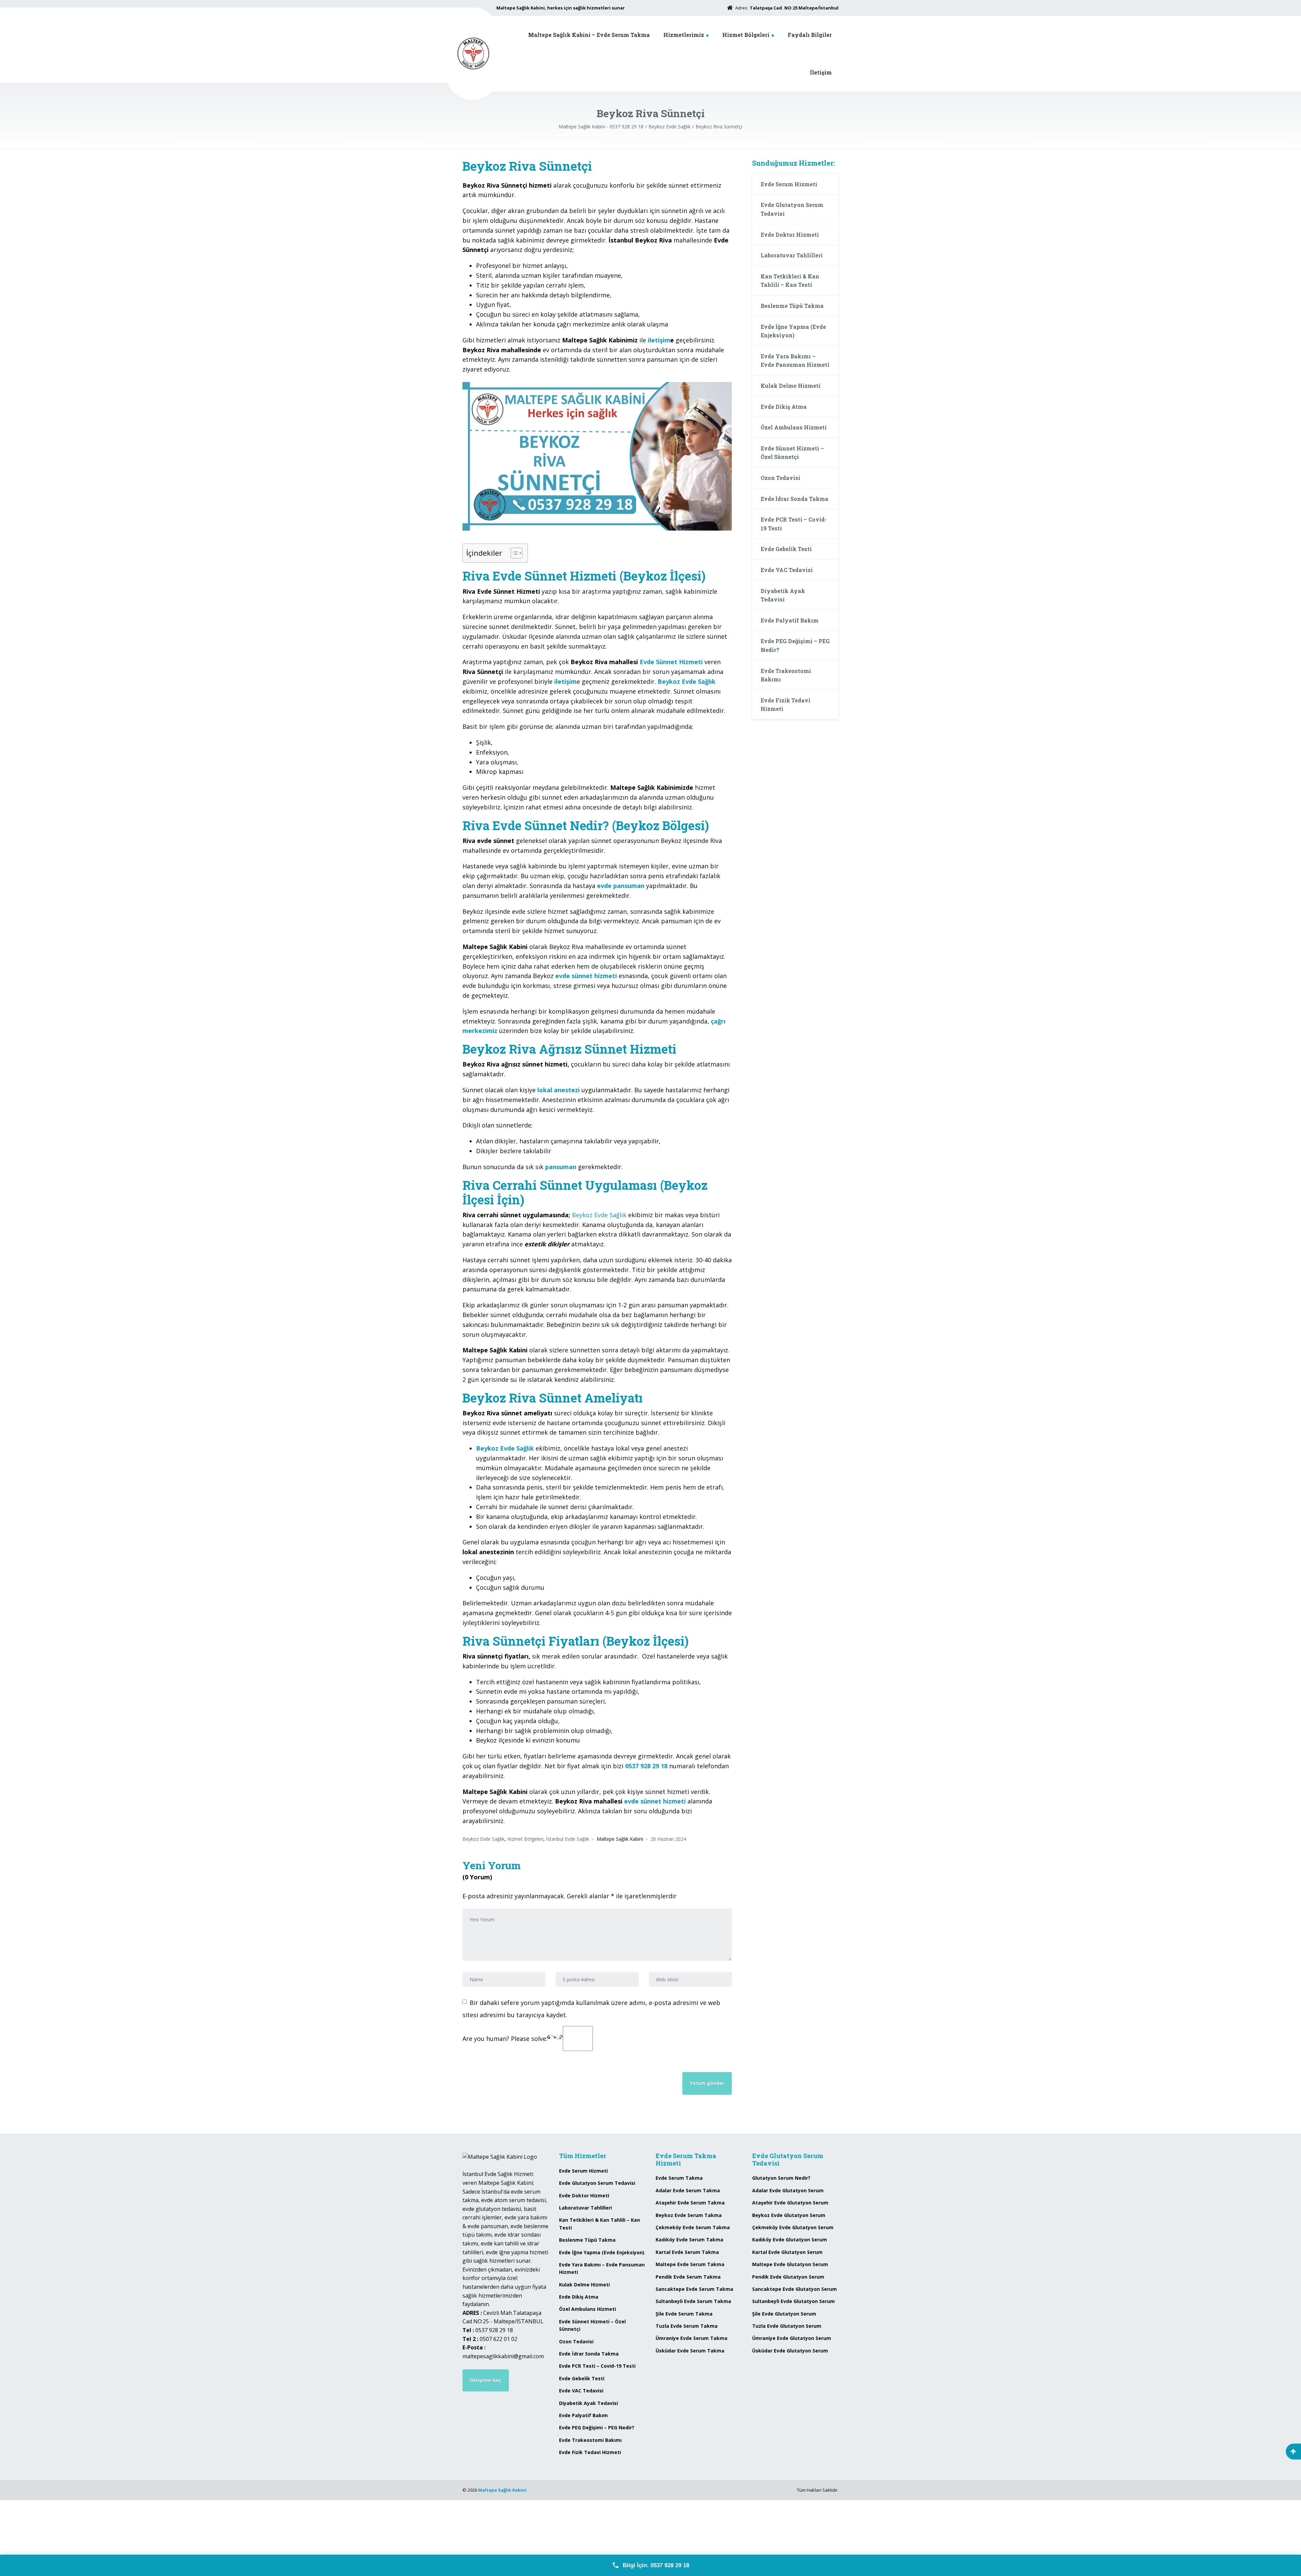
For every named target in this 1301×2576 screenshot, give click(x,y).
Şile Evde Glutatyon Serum (784, 2314)
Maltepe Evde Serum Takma (690, 2264)
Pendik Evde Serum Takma (688, 2277)
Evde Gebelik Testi (786, 549)
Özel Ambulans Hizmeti (794, 427)
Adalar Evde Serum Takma (688, 2190)
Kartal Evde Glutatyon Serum (787, 2252)
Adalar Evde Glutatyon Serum (788, 2190)
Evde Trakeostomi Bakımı (786, 675)
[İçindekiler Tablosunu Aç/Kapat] (513, 553)
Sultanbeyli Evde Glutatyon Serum (793, 2301)
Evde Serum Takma (679, 2178)
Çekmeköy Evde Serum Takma (693, 2227)
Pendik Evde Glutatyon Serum (788, 2277)
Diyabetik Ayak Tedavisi (783, 595)
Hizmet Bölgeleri (746, 35)
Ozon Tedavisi (780, 478)
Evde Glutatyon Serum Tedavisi (792, 209)
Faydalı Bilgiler (810, 35)
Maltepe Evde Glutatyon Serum (790, 2264)
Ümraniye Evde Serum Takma (691, 2338)
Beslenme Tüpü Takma (792, 306)
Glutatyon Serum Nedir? (781, 2178)
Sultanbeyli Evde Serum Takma (693, 2301)
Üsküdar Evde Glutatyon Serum (790, 2351)
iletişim (659, 340)
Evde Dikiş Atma (784, 407)
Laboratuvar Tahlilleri (792, 255)
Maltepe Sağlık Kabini (502, 2490)
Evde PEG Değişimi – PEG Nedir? (795, 645)
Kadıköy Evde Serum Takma (689, 2240)
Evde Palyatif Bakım (790, 620)
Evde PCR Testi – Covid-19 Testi (794, 524)
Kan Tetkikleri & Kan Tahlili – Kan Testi (790, 281)
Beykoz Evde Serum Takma (689, 2215)
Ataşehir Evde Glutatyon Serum (790, 2203)
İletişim (821, 72)
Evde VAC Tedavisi (787, 570)
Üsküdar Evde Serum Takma (690, 2351)
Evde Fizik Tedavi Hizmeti (786, 705)
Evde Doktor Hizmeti (790, 235)
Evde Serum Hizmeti (789, 184)
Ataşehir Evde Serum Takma (690, 2203)
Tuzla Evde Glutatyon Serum (787, 2326)
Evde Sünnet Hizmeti (671, 662)
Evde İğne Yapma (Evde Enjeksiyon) (793, 331)
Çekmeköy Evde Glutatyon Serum (793, 2227)
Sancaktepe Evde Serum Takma (694, 2289)
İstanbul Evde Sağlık (568, 1839)
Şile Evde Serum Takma (684, 2314)
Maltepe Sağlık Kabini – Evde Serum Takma (589, 35)
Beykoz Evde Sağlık (599, 1215)
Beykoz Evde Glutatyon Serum (789, 2215)
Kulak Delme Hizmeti (791, 386)
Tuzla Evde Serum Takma (687, 2326)
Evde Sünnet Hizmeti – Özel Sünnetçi (792, 453)
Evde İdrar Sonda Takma (794, 499)
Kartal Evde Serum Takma (687, 2252)
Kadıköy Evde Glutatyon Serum (790, 2240)
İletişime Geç (486, 2380)
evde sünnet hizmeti (655, 1801)
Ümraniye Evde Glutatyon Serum (792, 2338)
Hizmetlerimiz (684, 35)
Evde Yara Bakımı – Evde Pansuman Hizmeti (795, 361)
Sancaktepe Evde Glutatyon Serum (794, 2289)
